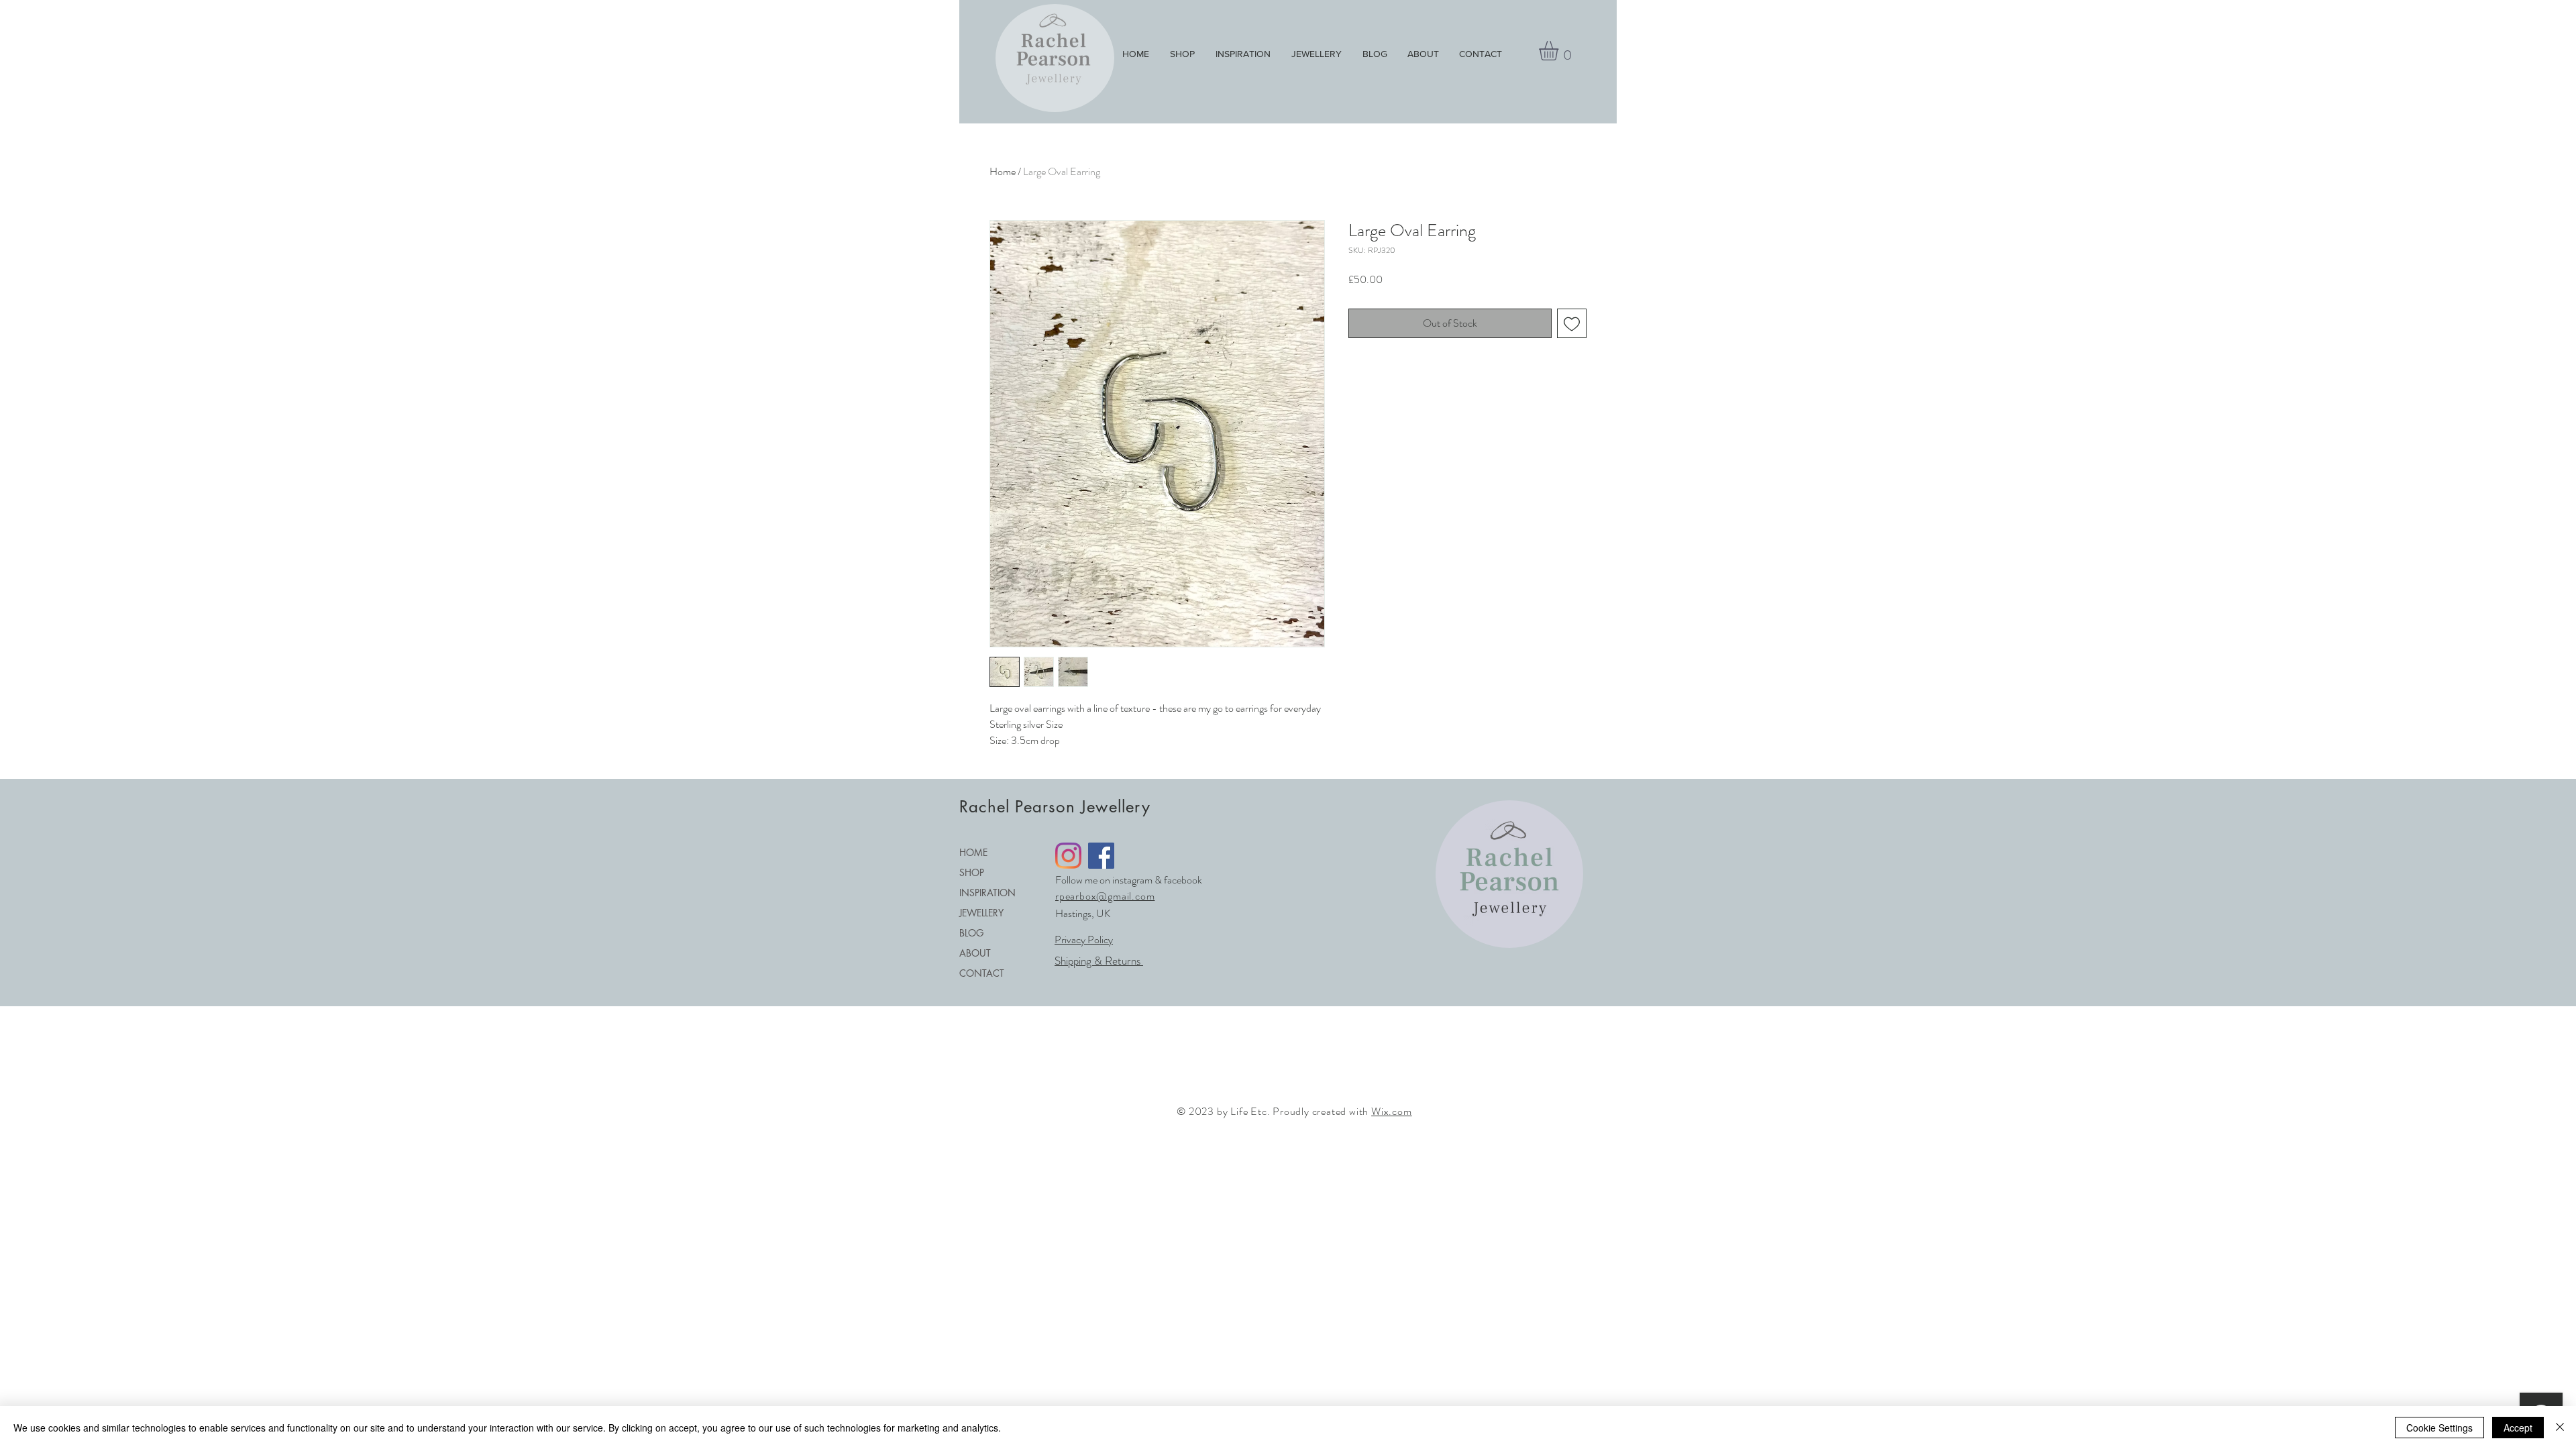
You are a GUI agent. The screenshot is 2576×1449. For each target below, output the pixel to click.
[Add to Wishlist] (1572, 323)
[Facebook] (1101, 856)
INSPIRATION (987, 893)
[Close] (2560, 1428)
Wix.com (1392, 1111)
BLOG (971, 933)
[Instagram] (1068, 856)
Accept (2518, 1428)
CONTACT (982, 973)
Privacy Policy (1084, 940)
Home (1003, 171)
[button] (1560, 51)
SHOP (972, 872)
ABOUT (975, 953)
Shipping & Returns (1099, 961)
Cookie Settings (2439, 1428)
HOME (973, 852)
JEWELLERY (981, 913)
